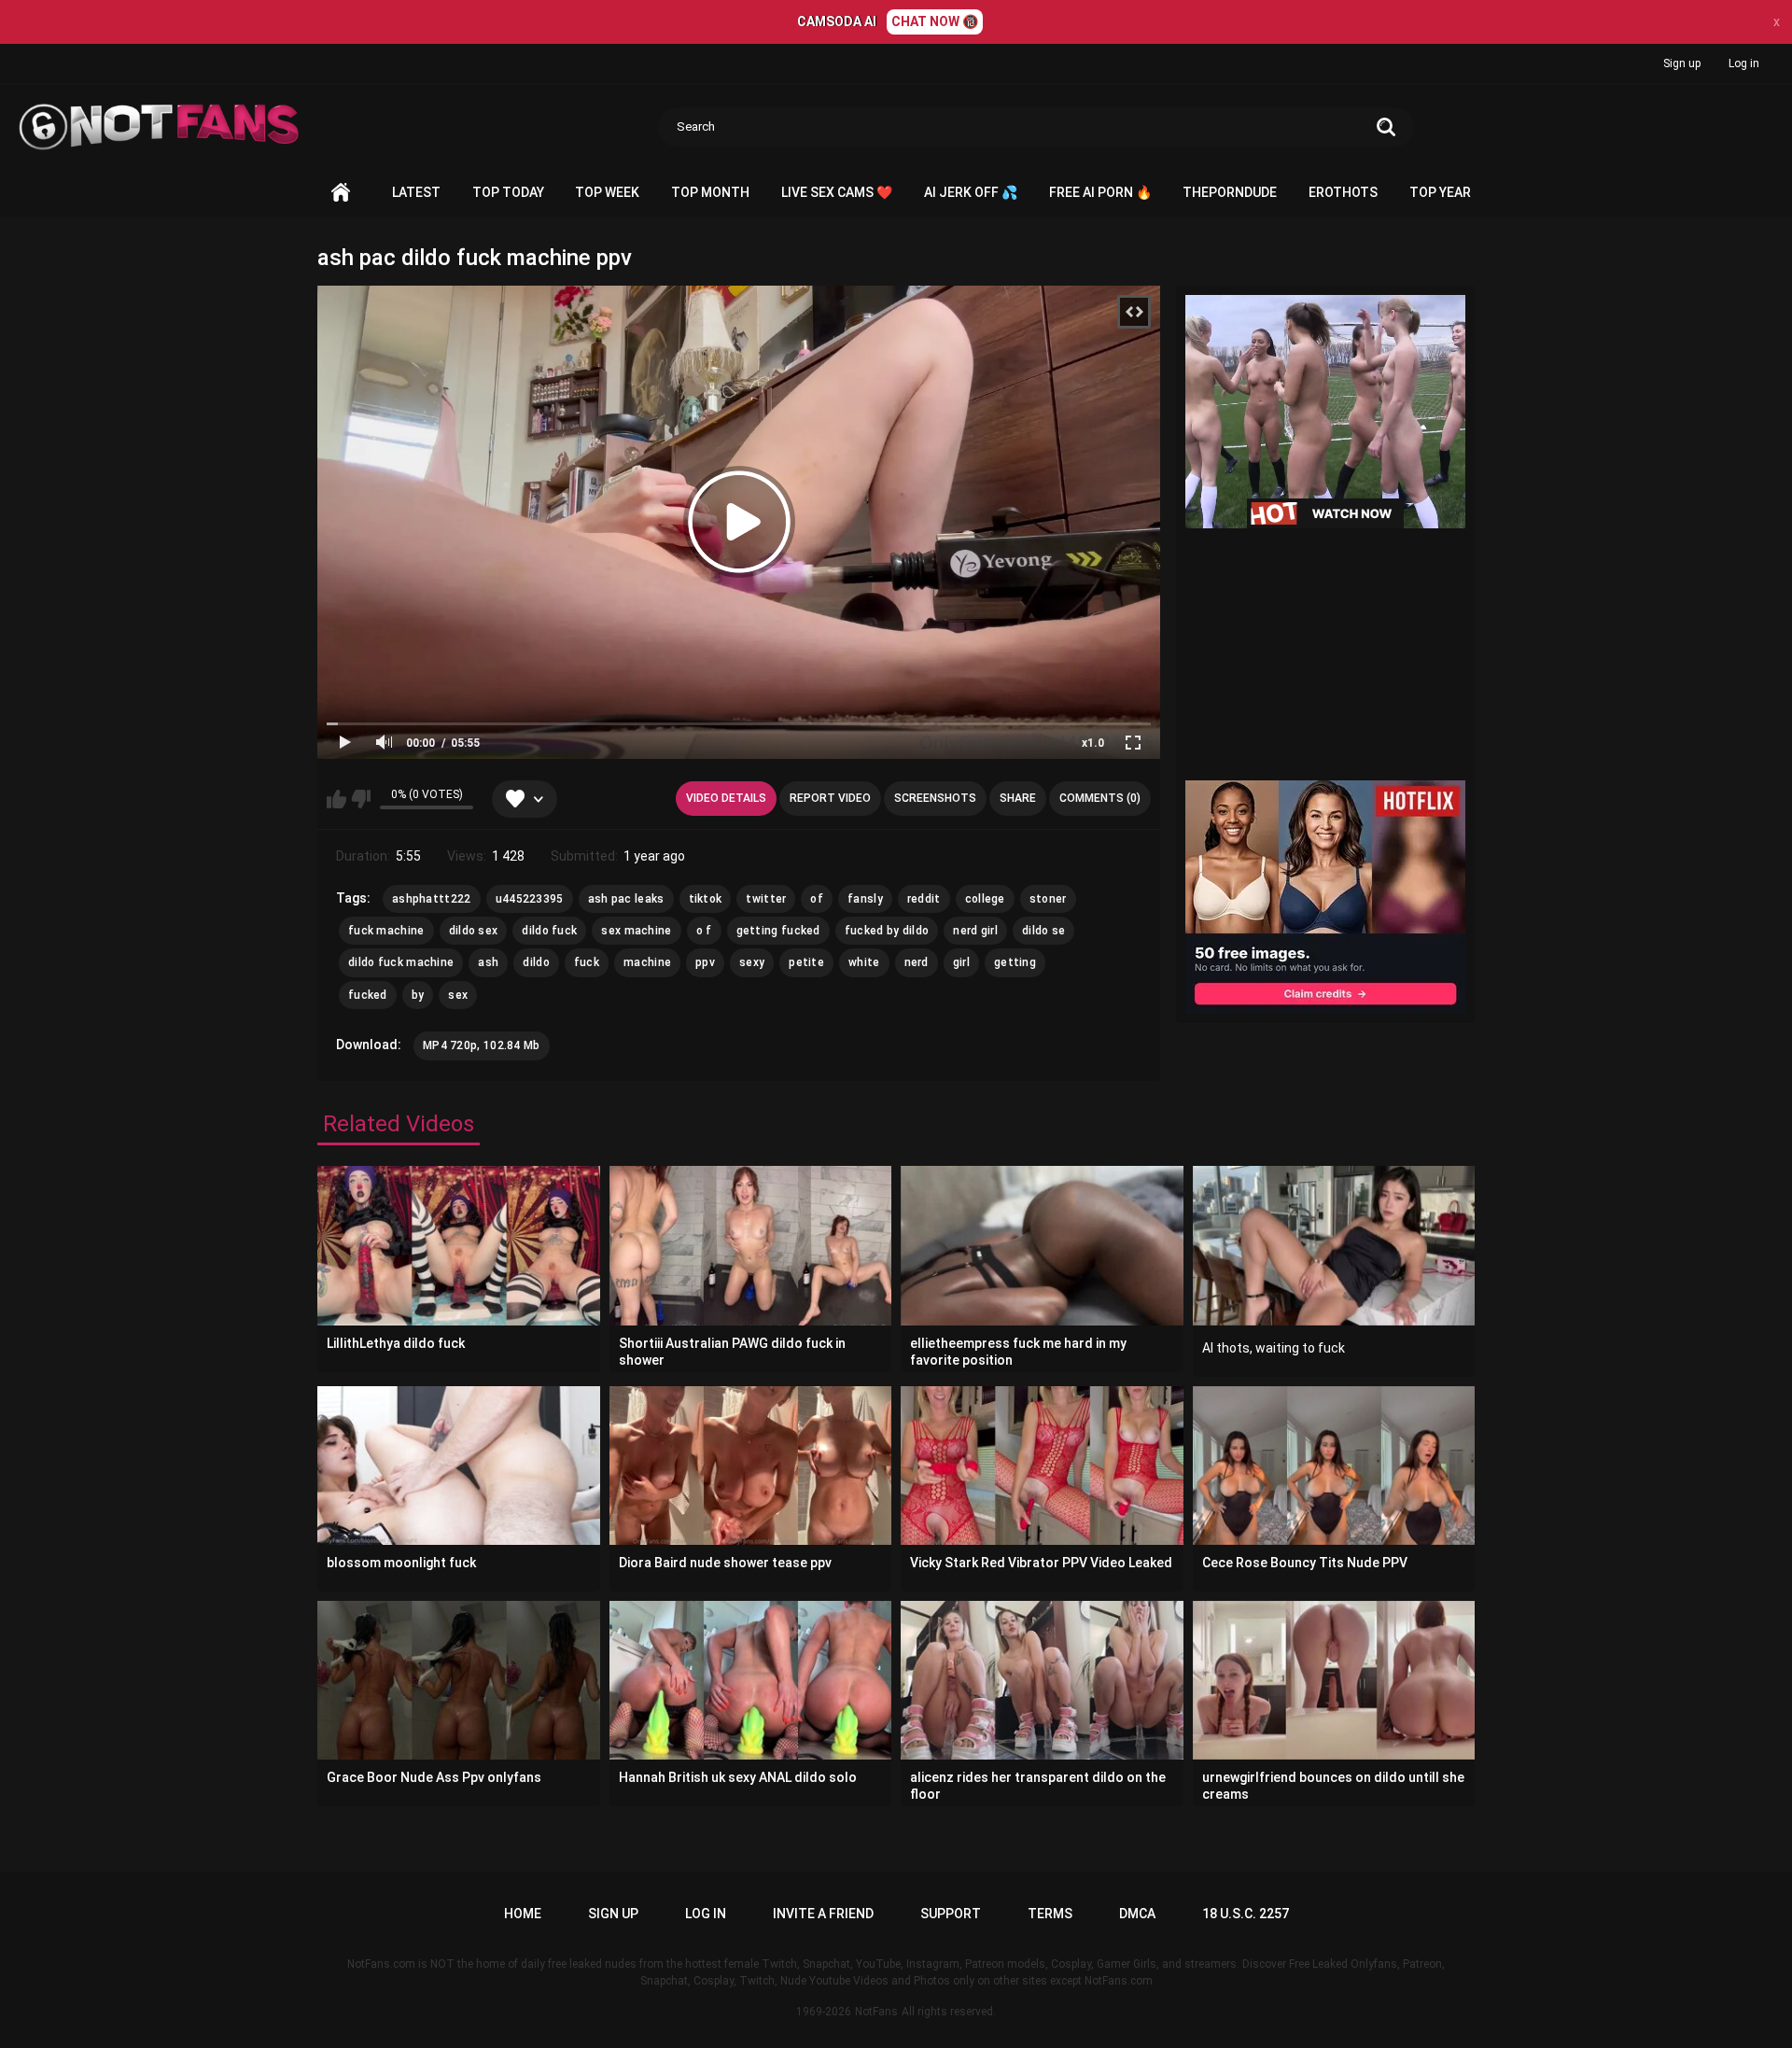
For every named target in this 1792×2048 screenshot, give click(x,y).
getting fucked (778, 931)
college (985, 899)
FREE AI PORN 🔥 (1100, 192)
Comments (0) (1100, 798)
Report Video (830, 798)
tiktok (706, 899)
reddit (924, 899)
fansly (865, 899)
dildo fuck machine (401, 962)
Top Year (1440, 192)
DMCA (1137, 1914)
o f (704, 931)
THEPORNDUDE (1230, 192)
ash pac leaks (626, 899)
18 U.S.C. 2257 (1246, 1914)
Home (341, 193)
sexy (752, 962)
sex (458, 995)
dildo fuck (549, 931)
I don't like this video (361, 799)
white (864, 962)
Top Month (710, 192)
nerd (917, 962)
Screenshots (935, 798)
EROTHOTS (1343, 192)
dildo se (1043, 931)
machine (647, 962)
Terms (1050, 1914)
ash (488, 962)
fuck (587, 962)
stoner (1048, 899)
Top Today (508, 192)
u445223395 (530, 899)
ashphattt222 (432, 899)
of (817, 899)
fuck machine (386, 931)
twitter (766, 899)
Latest (416, 192)
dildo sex (474, 931)
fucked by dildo (887, 931)
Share (1018, 798)
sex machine (636, 931)
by (418, 995)
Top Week (607, 192)
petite (806, 962)
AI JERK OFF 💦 (971, 192)
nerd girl (975, 931)
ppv (705, 962)
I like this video (336, 799)
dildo (536, 962)
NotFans (876, 2012)
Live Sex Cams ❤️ (837, 192)
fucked (368, 995)
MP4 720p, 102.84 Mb (482, 1045)
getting (1015, 962)
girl (961, 962)
